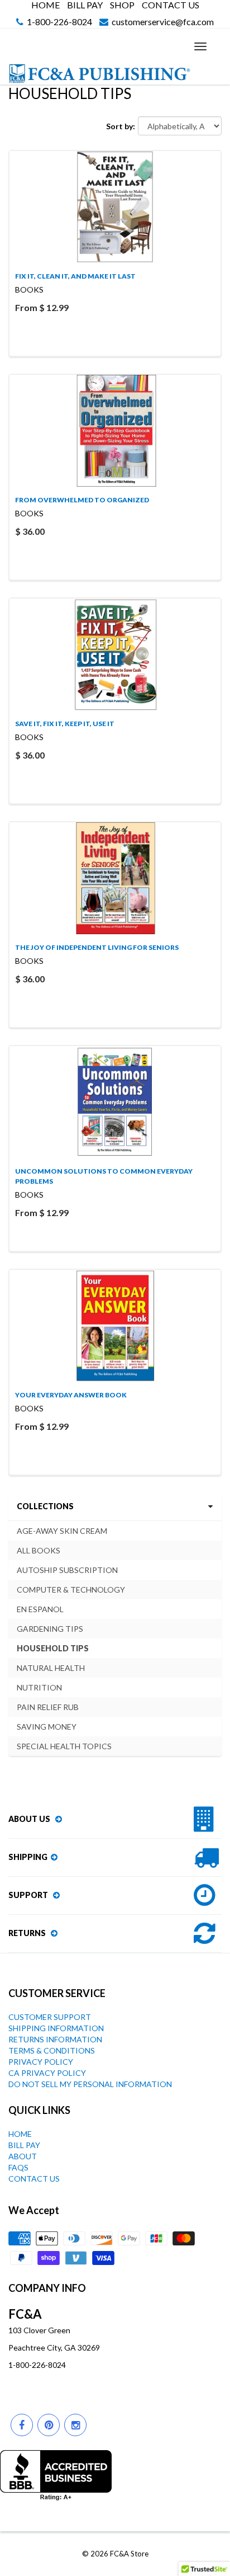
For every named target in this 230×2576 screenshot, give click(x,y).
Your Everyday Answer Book (71, 1395)
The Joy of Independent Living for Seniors (97, 947)
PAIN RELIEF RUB (48, 1707)
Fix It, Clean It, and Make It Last (75, 276)
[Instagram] (75, 2425)
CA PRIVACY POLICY (47, 2073)
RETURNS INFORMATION (55, 2039)
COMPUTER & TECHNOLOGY (71, 1590)
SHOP (122, 5)
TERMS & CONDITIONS (52, 2050)
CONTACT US (171, 5)
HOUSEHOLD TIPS (53, 1648)
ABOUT (23, 2156)
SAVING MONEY (47, 1727)
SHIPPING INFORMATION (56, 2028)
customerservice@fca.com (163, 22)
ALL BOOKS (39, 1550)
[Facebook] (22, 2425)
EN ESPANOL (40, 1609)
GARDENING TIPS (50, 1629)
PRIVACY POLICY (41, 2062)
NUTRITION (39, 1687)
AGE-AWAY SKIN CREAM (62, 1531)
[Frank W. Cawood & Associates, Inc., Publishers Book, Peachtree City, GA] (56, 2475)
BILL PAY (85, 5)
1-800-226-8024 (59, 22)
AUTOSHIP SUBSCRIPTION (67, 1570)
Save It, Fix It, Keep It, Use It (65, 724)
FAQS (18, 2167)
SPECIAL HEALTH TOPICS (64, 1746)
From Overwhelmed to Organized (82, 500)
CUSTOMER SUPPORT (50, 2017)
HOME (45, 5)
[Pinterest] (49, 2425)
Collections (45, 1506)
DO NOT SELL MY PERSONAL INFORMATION (90, 2084)
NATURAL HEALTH (51, 1668)
